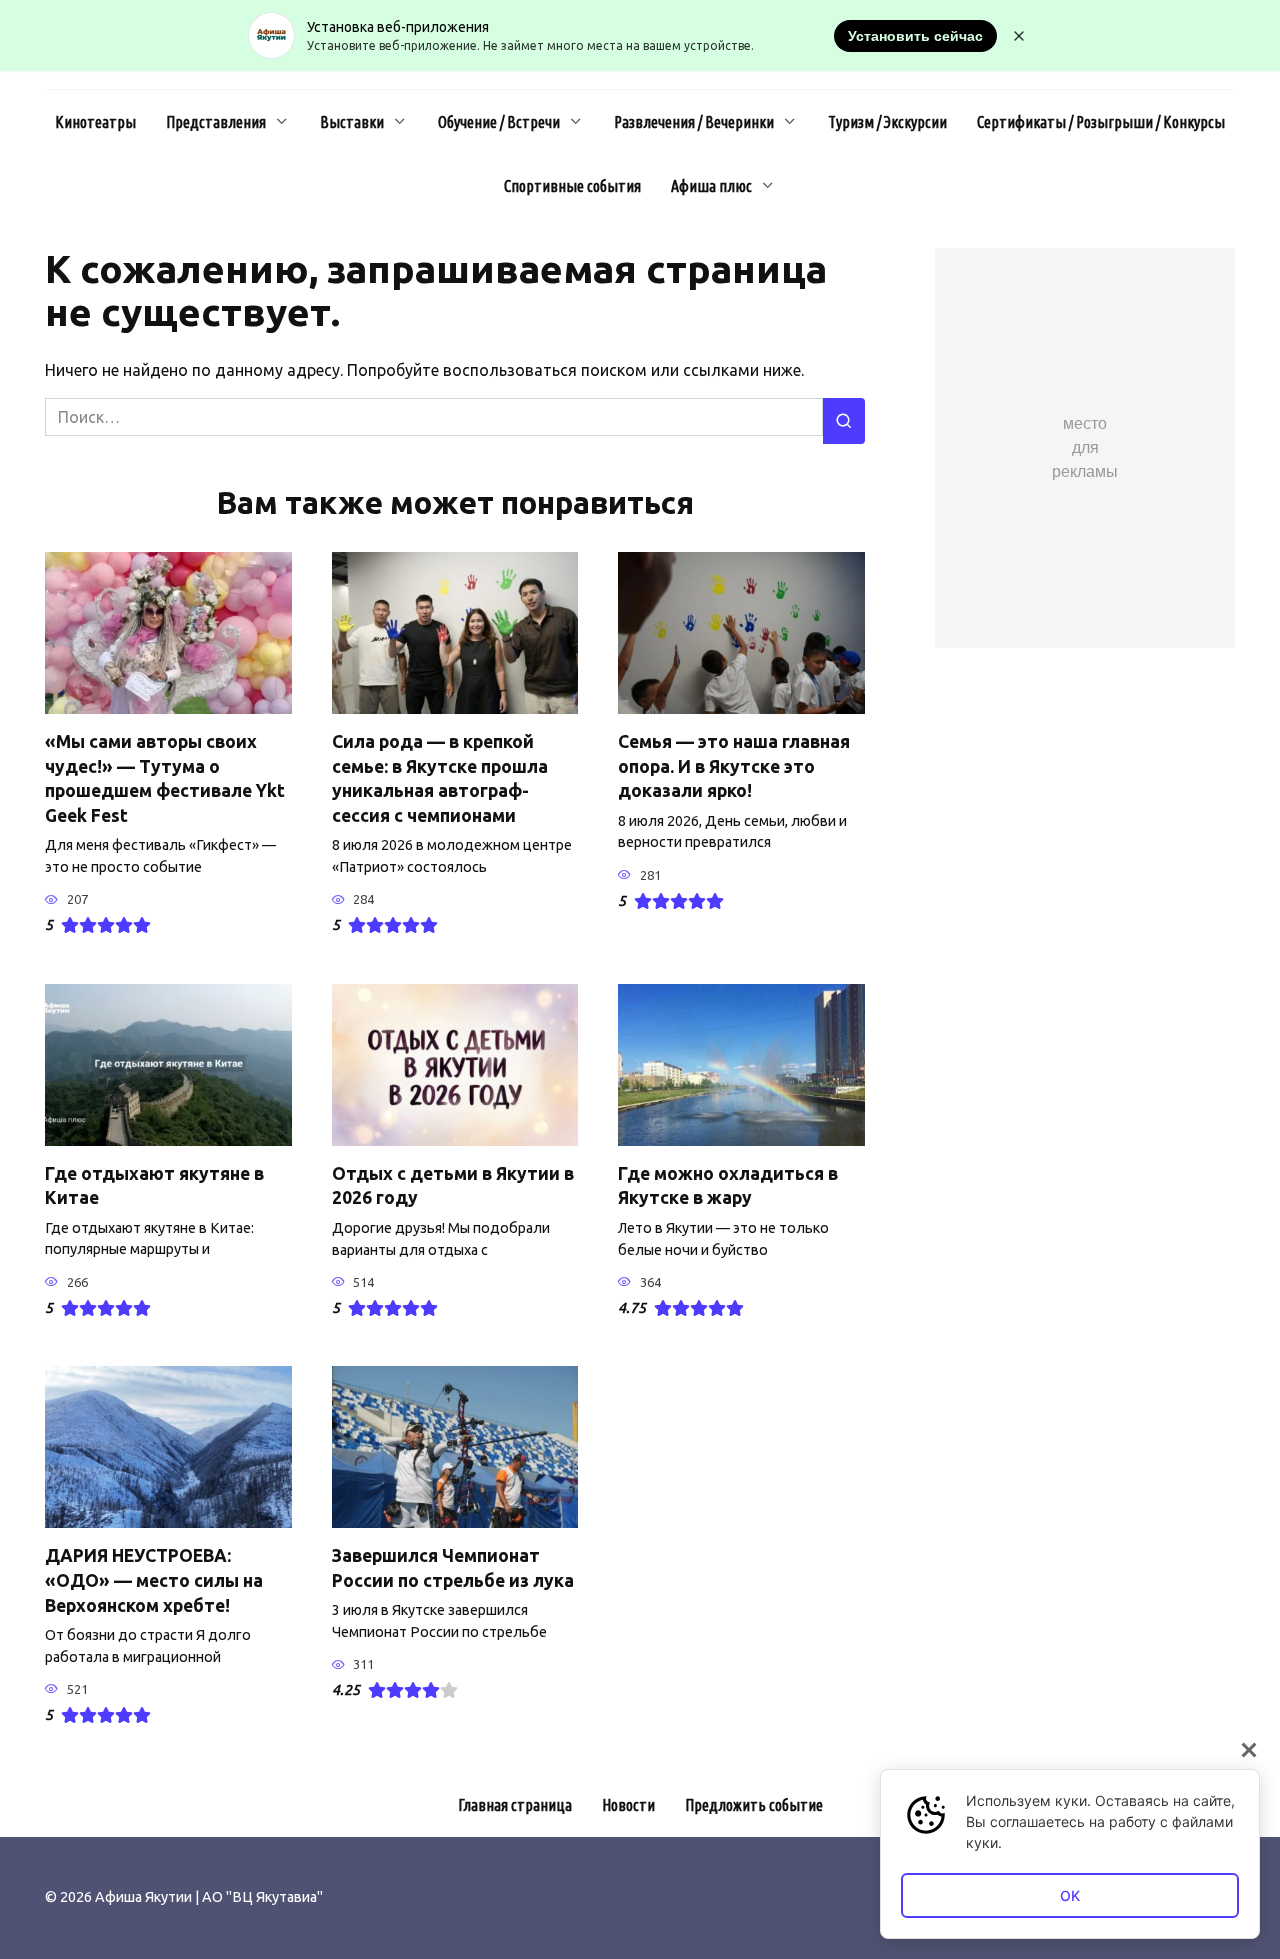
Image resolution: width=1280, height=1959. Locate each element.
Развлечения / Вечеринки (694, 122)
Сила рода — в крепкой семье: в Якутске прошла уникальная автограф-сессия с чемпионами (440, 778)
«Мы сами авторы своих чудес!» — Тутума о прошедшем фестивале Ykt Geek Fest (165, 778)
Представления (216, 122)
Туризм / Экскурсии (887, 122)
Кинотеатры (95, 122)
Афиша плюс (711, 186)
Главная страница (515, 1805)
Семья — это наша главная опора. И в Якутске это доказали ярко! (734, 766)
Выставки (352, 122)
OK (1070, 1895)
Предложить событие (754, 1805)
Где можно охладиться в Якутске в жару (728, 1186)
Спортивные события (572, 186)
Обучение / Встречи (499, 122)
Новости (628, 1805)
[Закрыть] (1249, 1750)
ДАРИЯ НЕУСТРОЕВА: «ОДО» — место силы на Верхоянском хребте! (154, 1580)
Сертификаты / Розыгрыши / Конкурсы (1101, 122)
